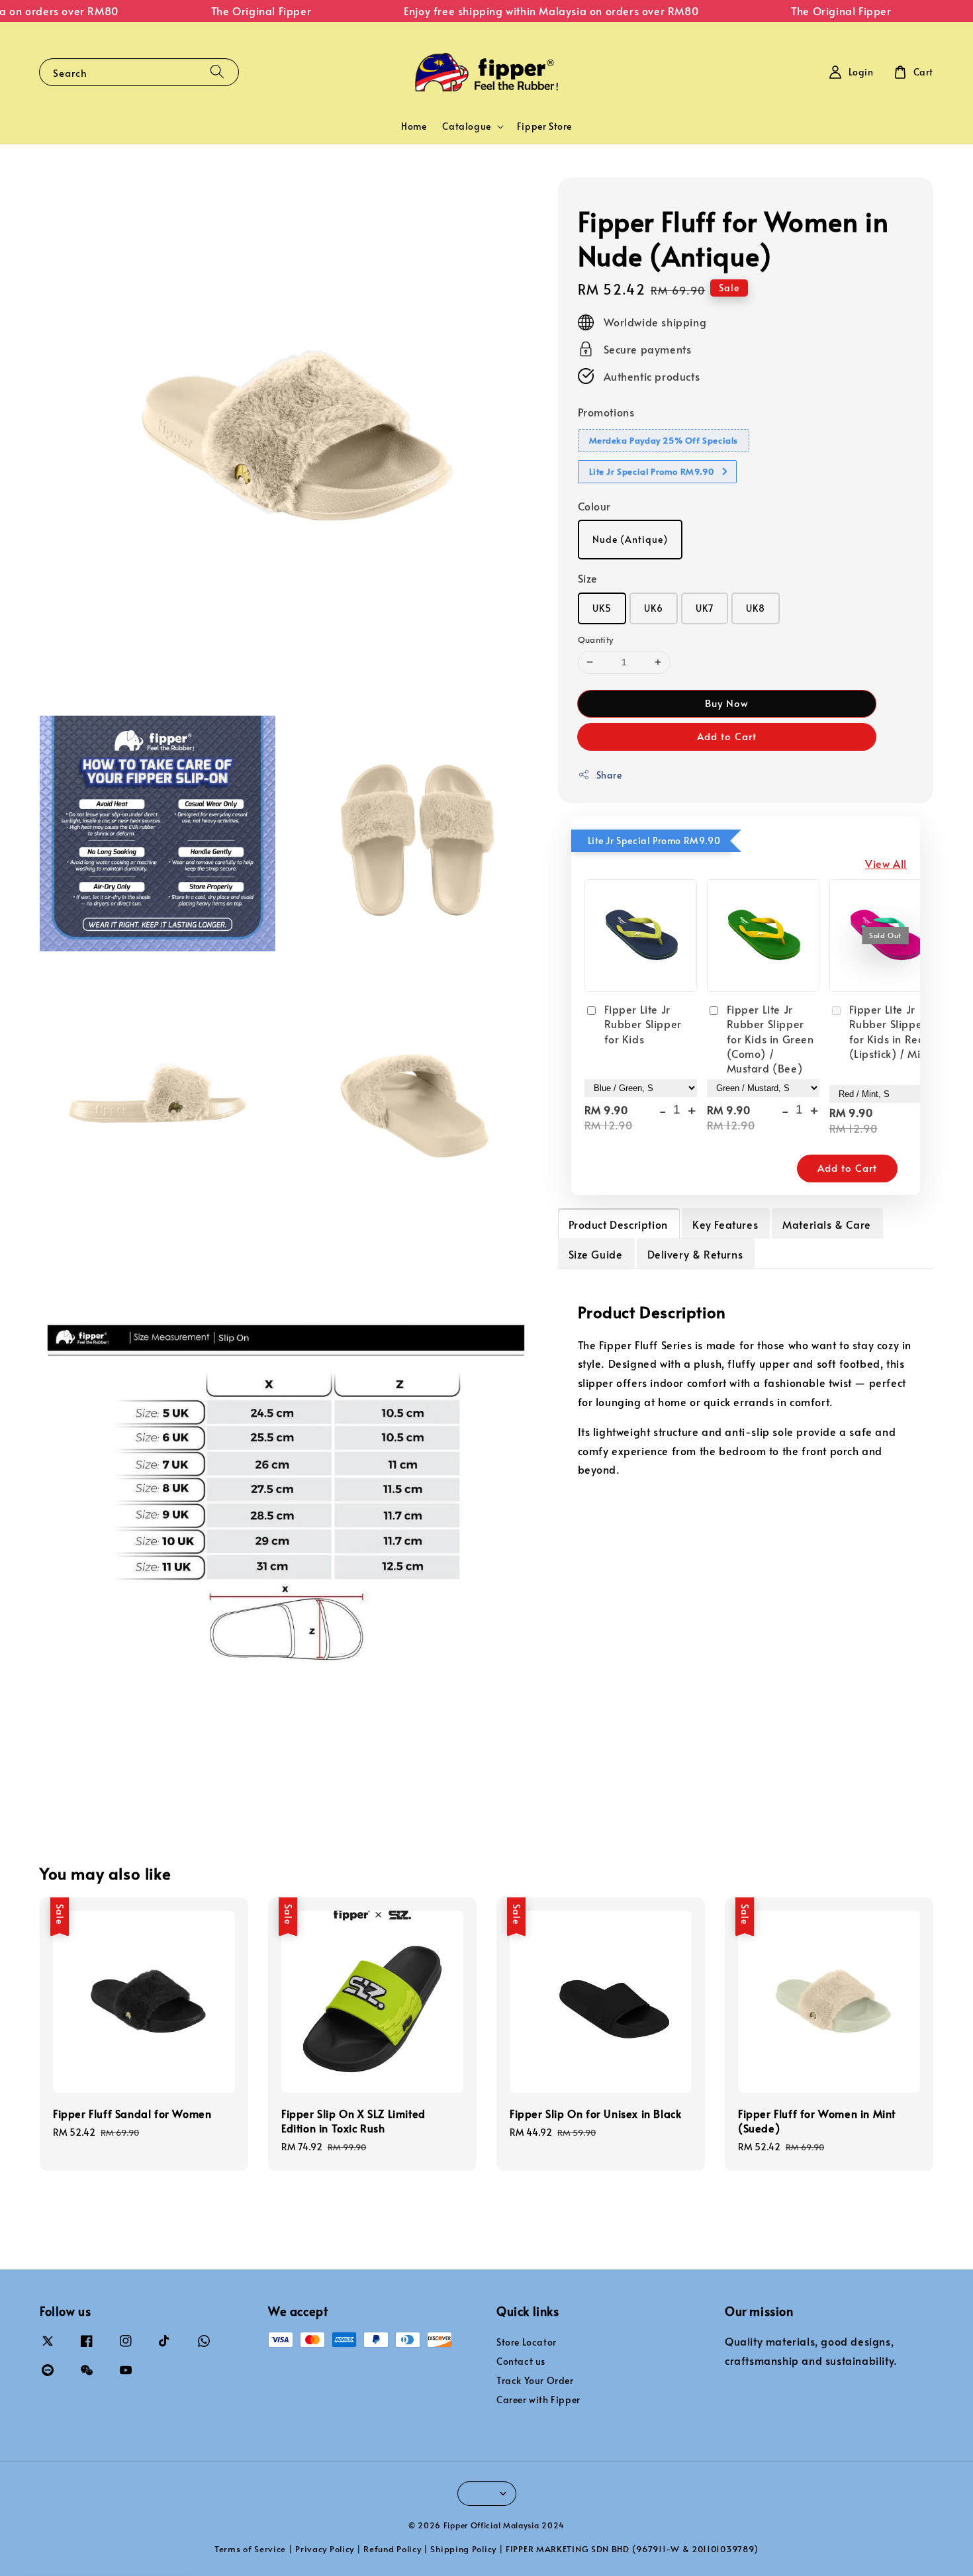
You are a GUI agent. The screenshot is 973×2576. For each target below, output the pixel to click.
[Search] (217, 72)
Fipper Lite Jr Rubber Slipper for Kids (643, 1024)
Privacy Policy (325, 2549)
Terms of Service (250, 2549)
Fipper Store (544, 126)
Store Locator (527, 2342)
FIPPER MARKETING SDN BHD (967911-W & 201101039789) (632, 2549)
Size (588, 578)
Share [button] (609, 775)
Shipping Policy (463, 2549)
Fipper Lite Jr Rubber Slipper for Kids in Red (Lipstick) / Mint (890, 1031)
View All (886, 863)
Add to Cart (727, 736)
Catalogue (466, 126)
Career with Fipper (538, 2400)
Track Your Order (535, 2380)
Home (414, 126)
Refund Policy (392, 2549)
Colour (595, 506)
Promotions (606, 412)
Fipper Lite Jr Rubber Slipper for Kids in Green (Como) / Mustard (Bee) (770, 1039)
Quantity (596, 640)
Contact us (521, 2361)
